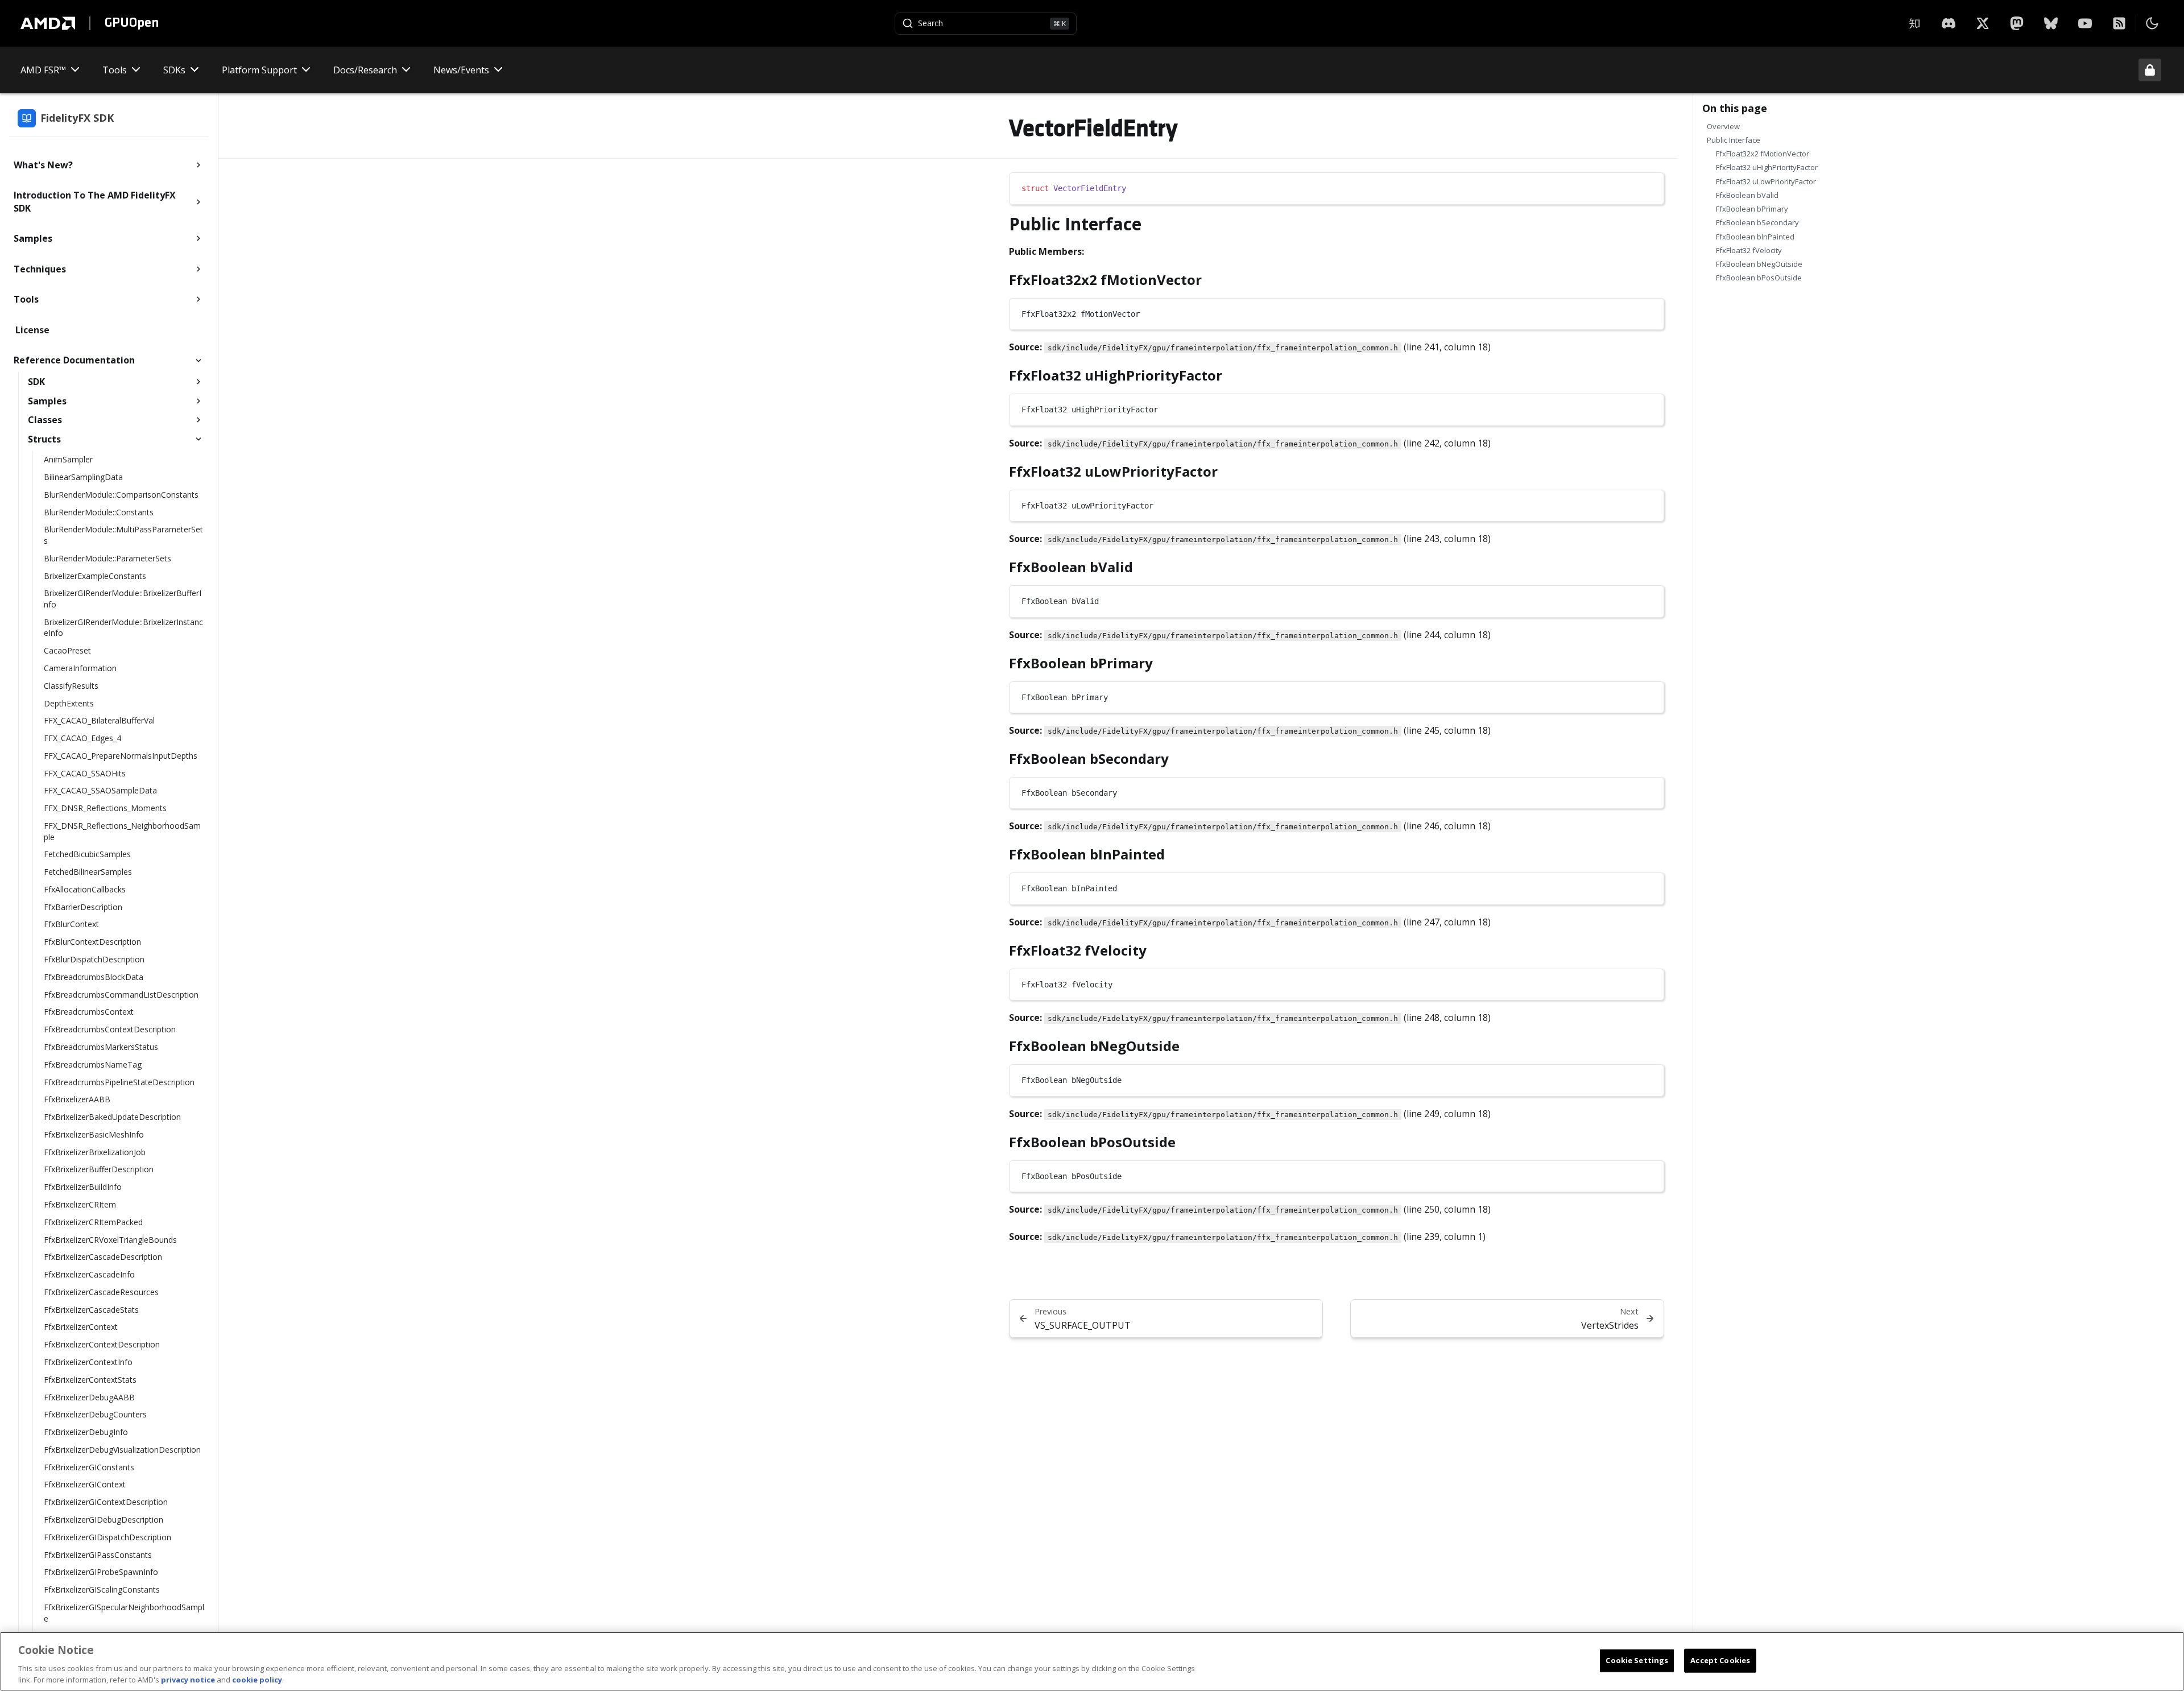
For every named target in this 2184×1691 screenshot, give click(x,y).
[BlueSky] (2051, 23)
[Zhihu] (1914, 23)
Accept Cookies (1720, 1660)
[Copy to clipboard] (1650, 186)
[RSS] (2119, 23)
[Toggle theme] (2152, 23)
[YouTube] (2085, 23)
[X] (1949, 23)
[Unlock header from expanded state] (2150, 70)
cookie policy (257, 1679)
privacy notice (188, 1679)
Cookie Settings (1637, 1660)
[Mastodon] (2017, 23)
